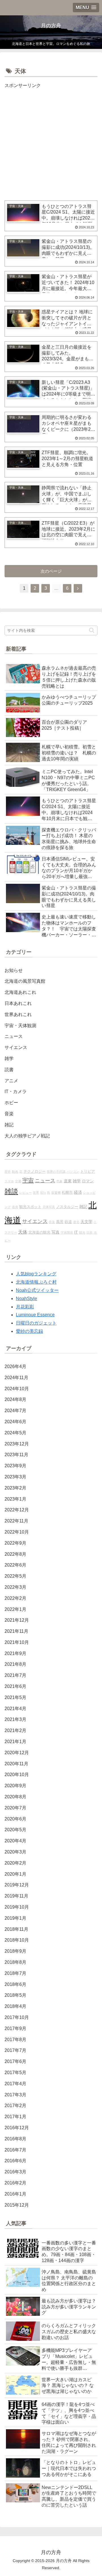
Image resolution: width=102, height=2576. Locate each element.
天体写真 (49, 1207)
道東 (68, 1181)
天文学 (86, 1222)
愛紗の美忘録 (29, 1331)
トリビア (88, 1172)
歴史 (8, 1172)
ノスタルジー (67, 1207)
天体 (23, 1232)
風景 (60, 1222)
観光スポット (30, 1207)
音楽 (52, 1222)
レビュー (25, 1193)
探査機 (56, 1193)
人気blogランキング (36, 1274)
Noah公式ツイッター (37, 1290)
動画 (15, 1172)
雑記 (83, 1207)
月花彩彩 (25, 1307)
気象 (59, 1181)
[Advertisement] (51, 141)
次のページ (51, 571)
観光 (82, 1232)
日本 (90, 1232)
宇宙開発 (67, 1232)
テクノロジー (35, 1172)
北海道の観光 (39, 1232)
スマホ (9, 1181)
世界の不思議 (56, 1172)
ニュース (45, 1181)
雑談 (11, 1191)
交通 (18, 1181)
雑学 (77, 1181)
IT (76, 1232)
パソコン (73, 1172)
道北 (76, 1222)
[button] (92, 630)
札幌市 (67, 1193)
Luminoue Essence (35, 1315)
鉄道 (68, 1222)
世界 (36, 1193)
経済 (78, 1192)
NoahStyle (26, 1299)
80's (43, 1193)
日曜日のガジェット (36, 1323)
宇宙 (28, 1180)
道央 (15, 1207)
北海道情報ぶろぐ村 (36, 1282)
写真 (56, 1232)
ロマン (88, 1181)
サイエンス (35, 1221)
